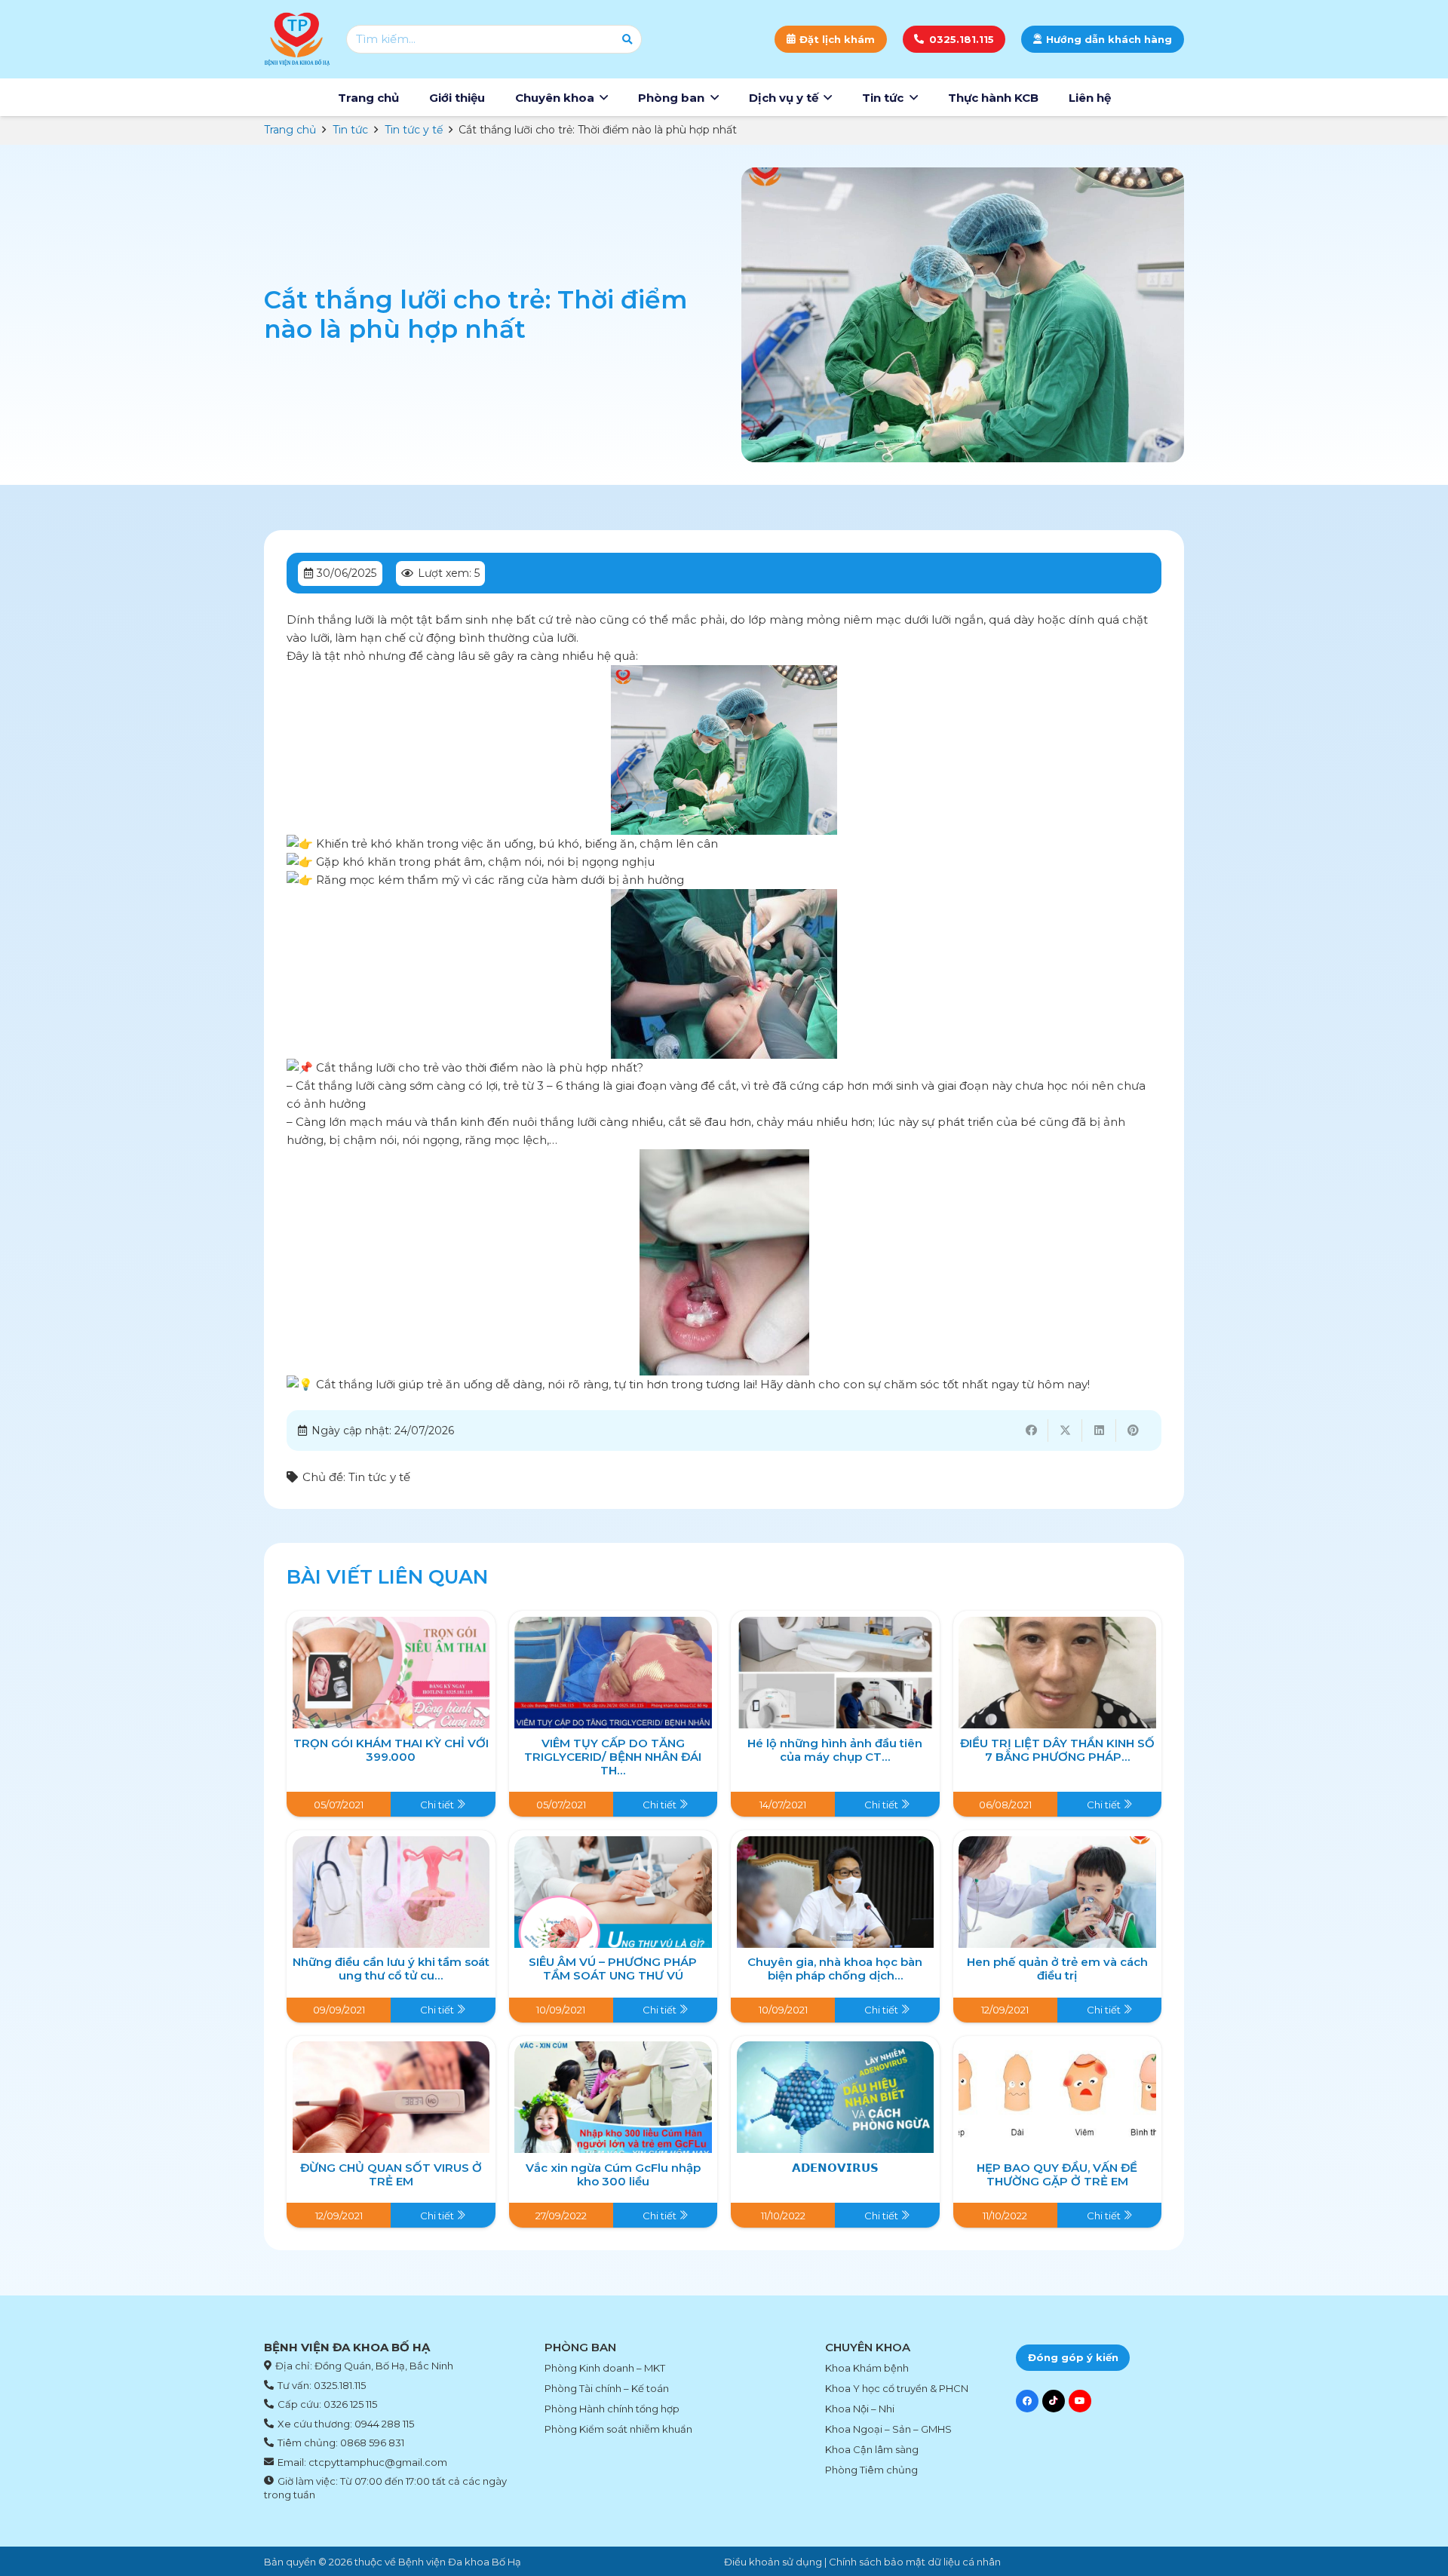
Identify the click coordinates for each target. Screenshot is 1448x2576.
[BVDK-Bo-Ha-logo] (297, 39)
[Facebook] (1027, 2401)
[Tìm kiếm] (627, 39)
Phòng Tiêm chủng (871, 2470)
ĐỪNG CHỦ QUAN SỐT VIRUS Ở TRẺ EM (391, 2174)
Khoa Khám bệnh (867, 2368)
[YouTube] (1080, 2401)
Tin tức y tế (379, 1477)
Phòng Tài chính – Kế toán (607, 2388)
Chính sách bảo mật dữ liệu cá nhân (915, 2562)
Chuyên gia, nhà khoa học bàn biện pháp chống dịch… (835, 1969)
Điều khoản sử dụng (773, 2562)
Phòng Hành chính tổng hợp (612, 2409)
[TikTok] (1054, 2401)
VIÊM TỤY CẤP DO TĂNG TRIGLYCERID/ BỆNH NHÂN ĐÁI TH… (613, 1757)
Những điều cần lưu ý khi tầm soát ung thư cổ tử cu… (391, 1969)
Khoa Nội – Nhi (860, 2409)
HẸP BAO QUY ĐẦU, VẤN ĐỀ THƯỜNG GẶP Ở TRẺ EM (1057, 2174)
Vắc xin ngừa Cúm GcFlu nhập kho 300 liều (613, 2174)
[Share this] (1031, 1431)
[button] (604, 97)
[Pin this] (1133, 1431)
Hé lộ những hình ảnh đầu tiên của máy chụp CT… (835, 1750)
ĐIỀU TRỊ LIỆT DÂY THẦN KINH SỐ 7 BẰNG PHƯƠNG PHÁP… (1057, 1750)
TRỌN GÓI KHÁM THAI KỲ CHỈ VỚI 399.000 (391, 1750)
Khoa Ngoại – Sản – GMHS (888, 2429)
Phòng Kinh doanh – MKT (605, 2368)
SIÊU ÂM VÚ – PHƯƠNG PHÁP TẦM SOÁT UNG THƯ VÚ (613, 1969)
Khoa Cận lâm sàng (872, 2449)
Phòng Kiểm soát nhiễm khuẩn (618, 2429)
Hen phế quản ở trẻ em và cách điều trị (1057, 1969)
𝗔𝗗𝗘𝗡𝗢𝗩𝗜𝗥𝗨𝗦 (835, 2168)
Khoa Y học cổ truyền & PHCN (897, 2388)
